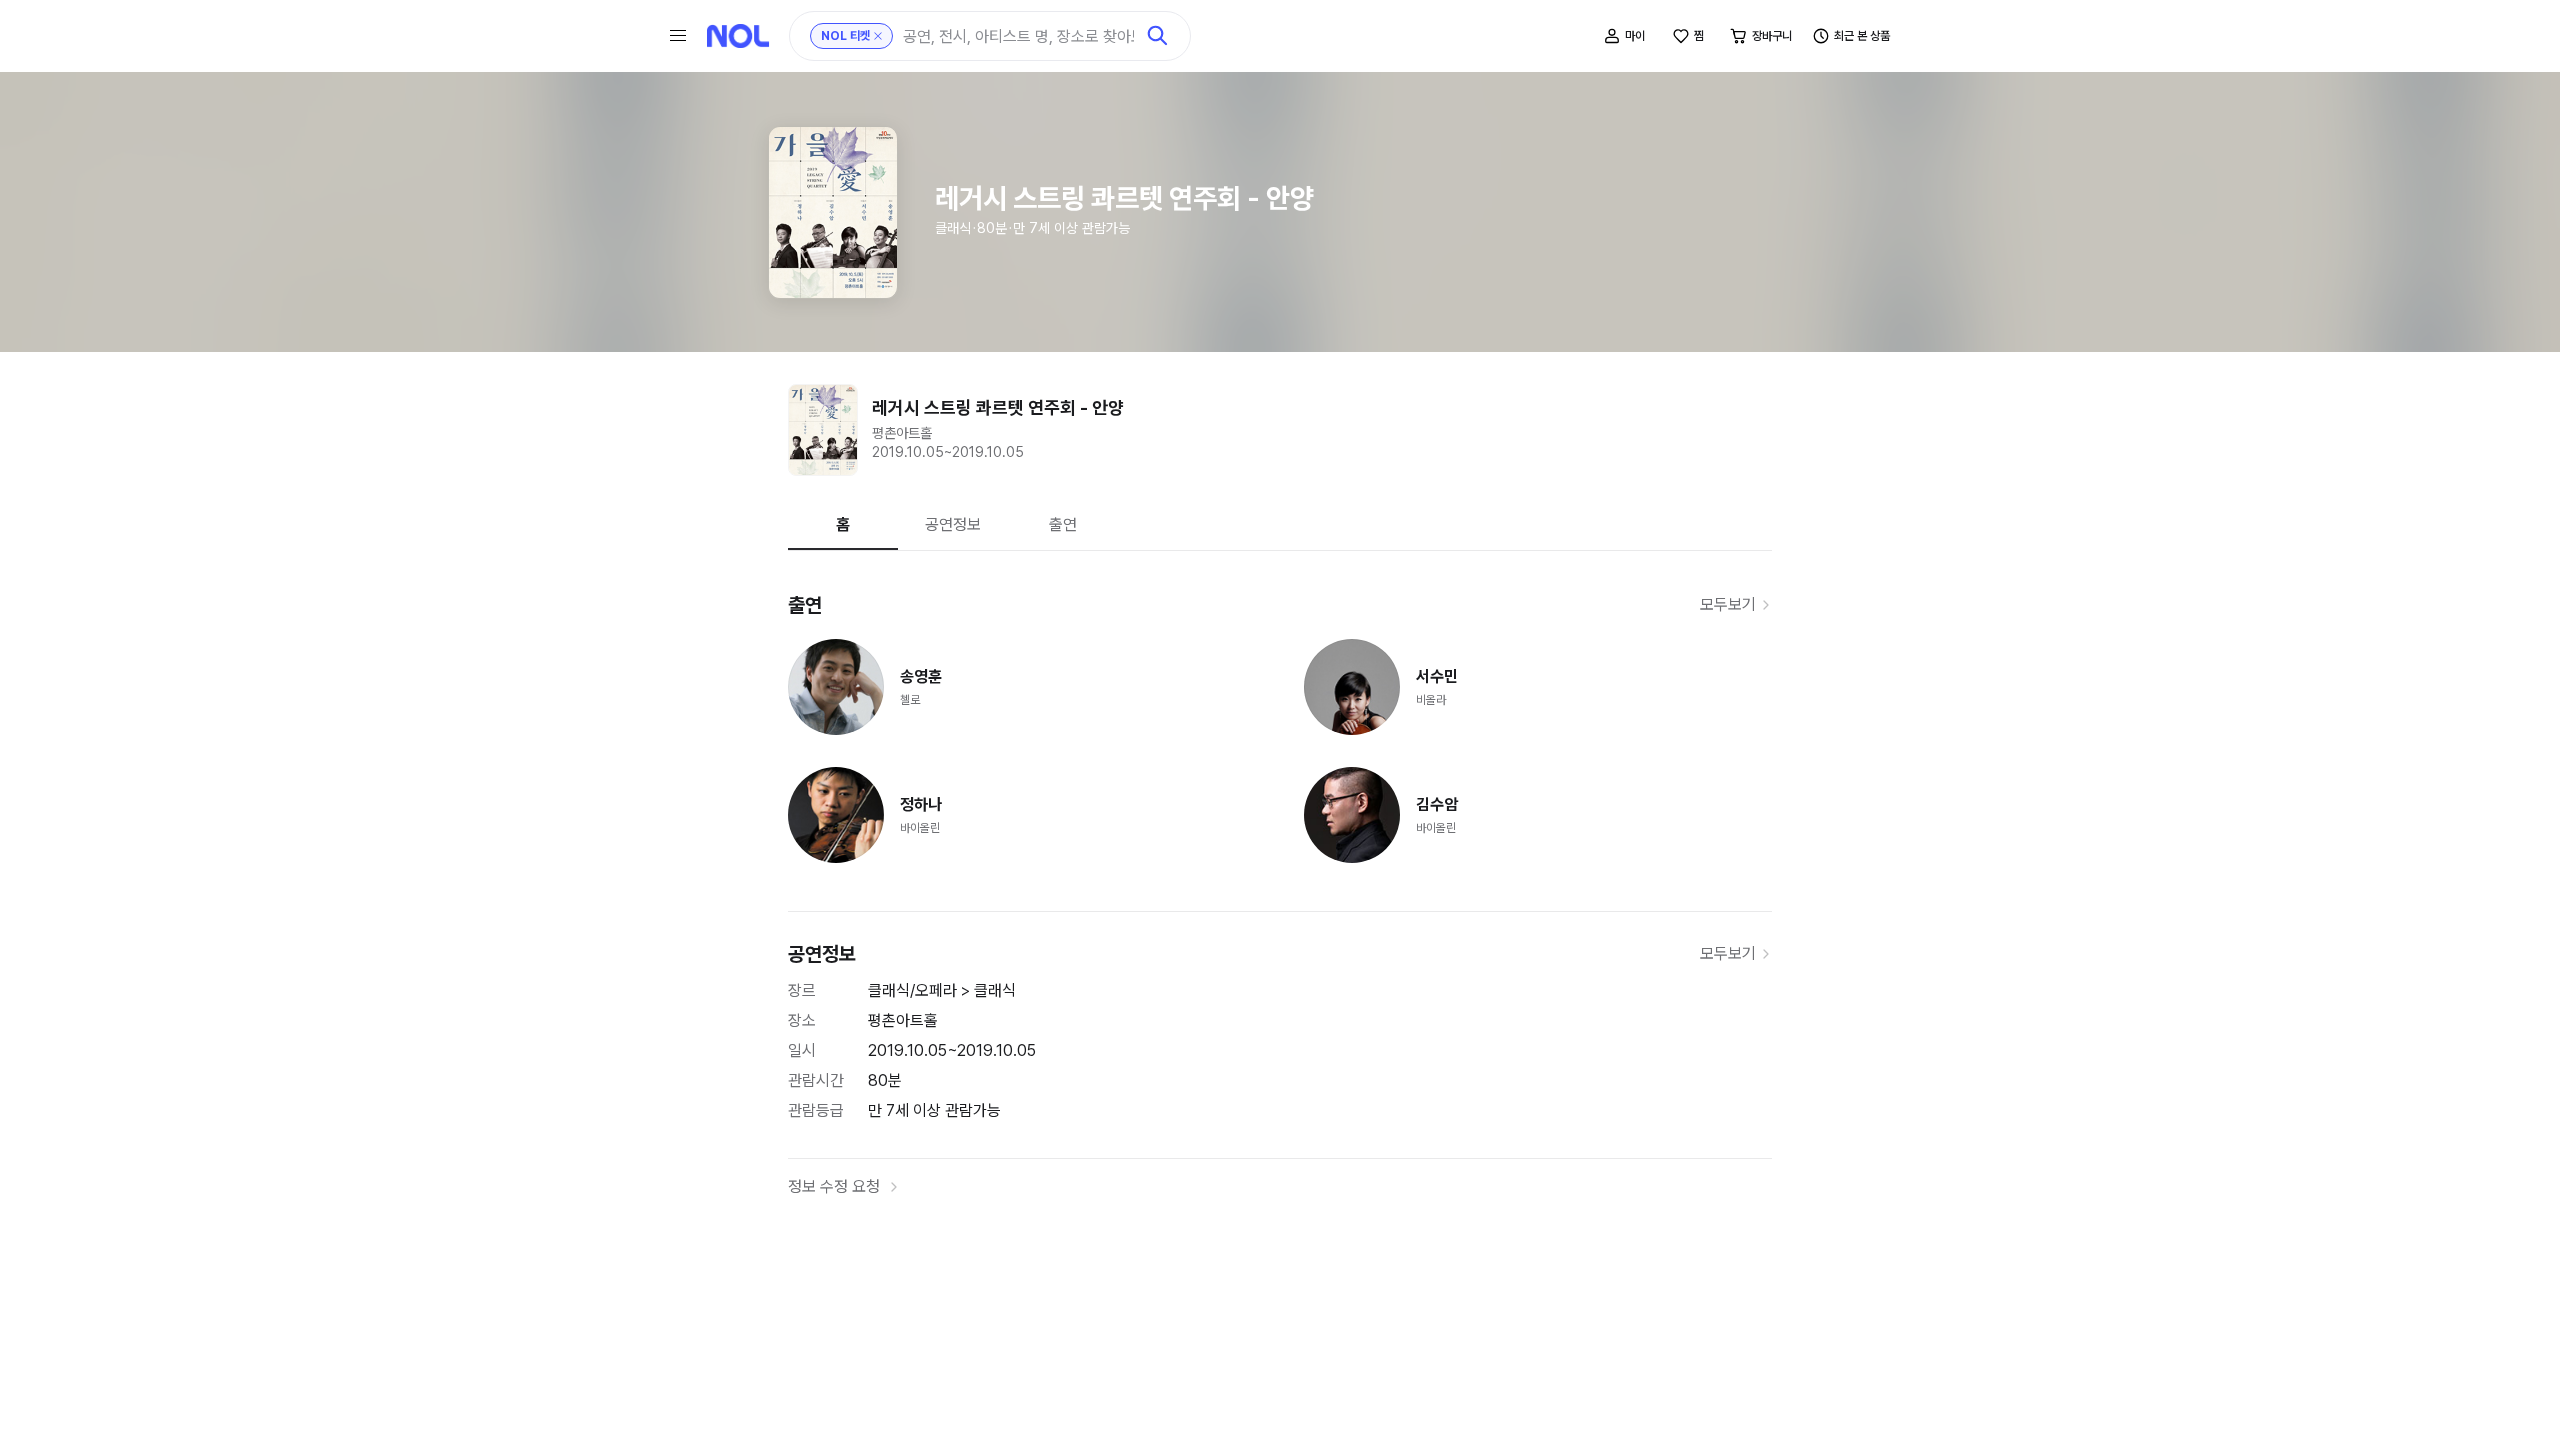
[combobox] (1018, 36)
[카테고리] (678, 36)
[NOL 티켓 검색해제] (878, 36)
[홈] (738, 36)
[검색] (1158, 36)
